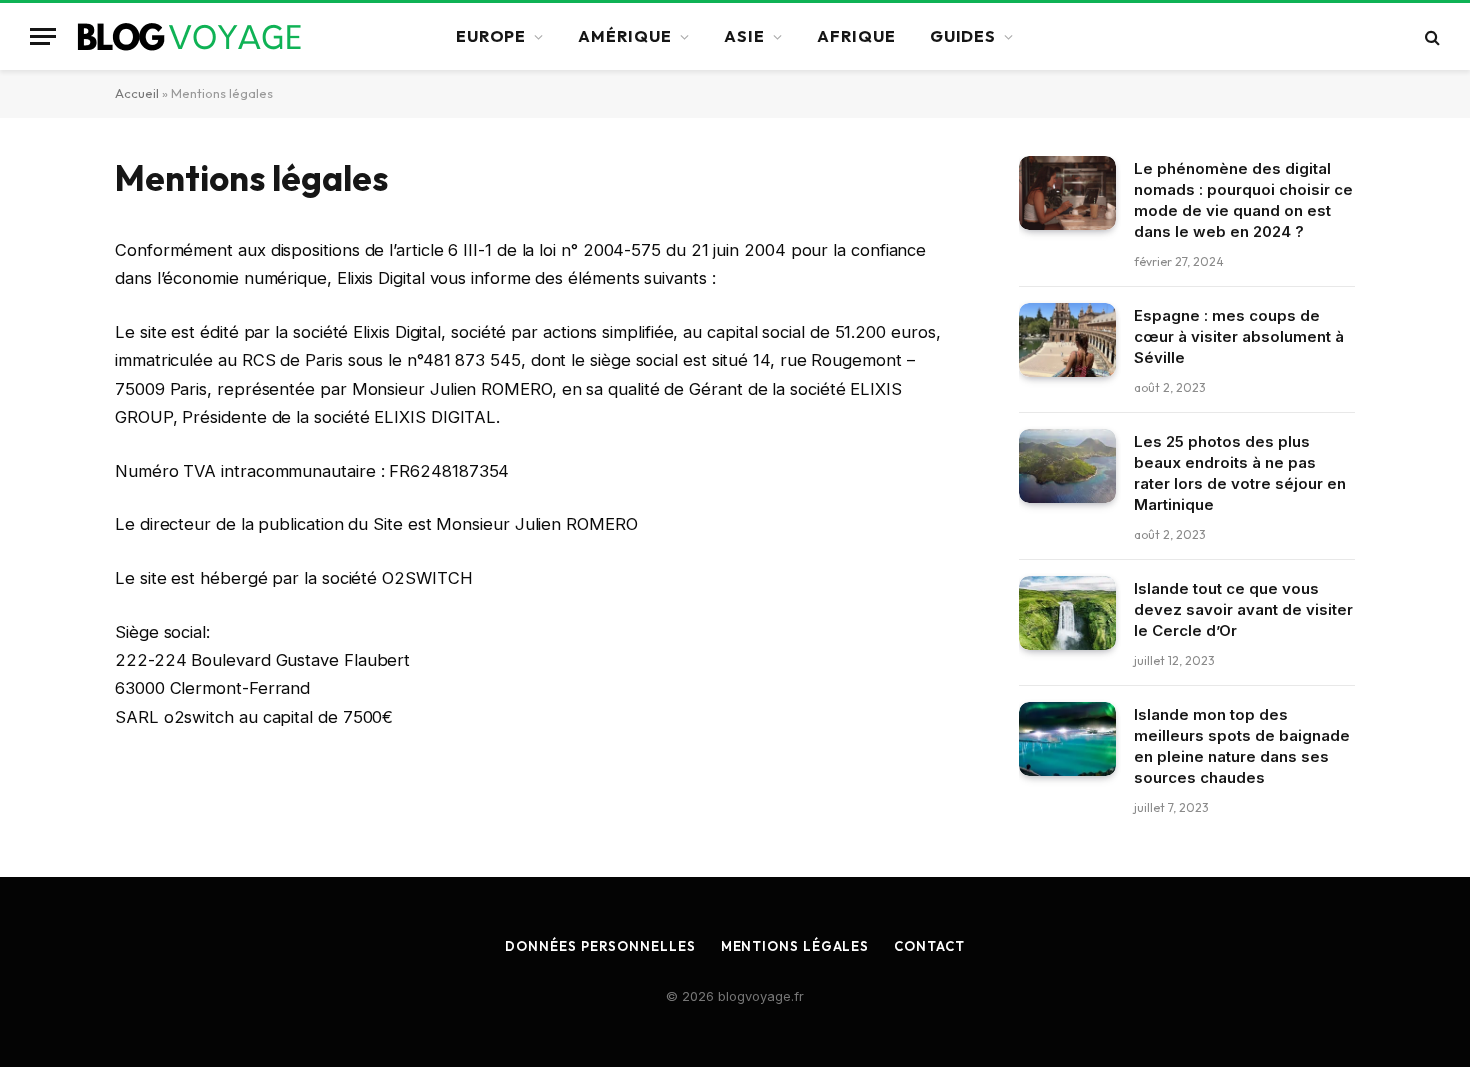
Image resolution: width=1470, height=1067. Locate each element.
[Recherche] (1430, 36)
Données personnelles (600, 946)
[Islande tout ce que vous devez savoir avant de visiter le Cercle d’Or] (1067, 613)
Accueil (137, 93)
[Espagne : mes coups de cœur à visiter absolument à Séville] (1067, 340)
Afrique (856, 36)
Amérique (625, 36)
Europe (491, 36)
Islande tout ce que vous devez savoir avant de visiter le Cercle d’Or (1243, 609)
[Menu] (43, 36)
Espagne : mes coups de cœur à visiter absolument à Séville (1239, 336)
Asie (744, 36)
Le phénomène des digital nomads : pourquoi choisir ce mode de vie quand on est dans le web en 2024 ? (1243, 200)
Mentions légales (795, 946)
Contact (929, 946)
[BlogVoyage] (196, 37)
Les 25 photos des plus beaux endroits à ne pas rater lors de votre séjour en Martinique (1240, 473)
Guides (963, 36)
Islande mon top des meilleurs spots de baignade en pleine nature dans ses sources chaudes (1242, 746)
